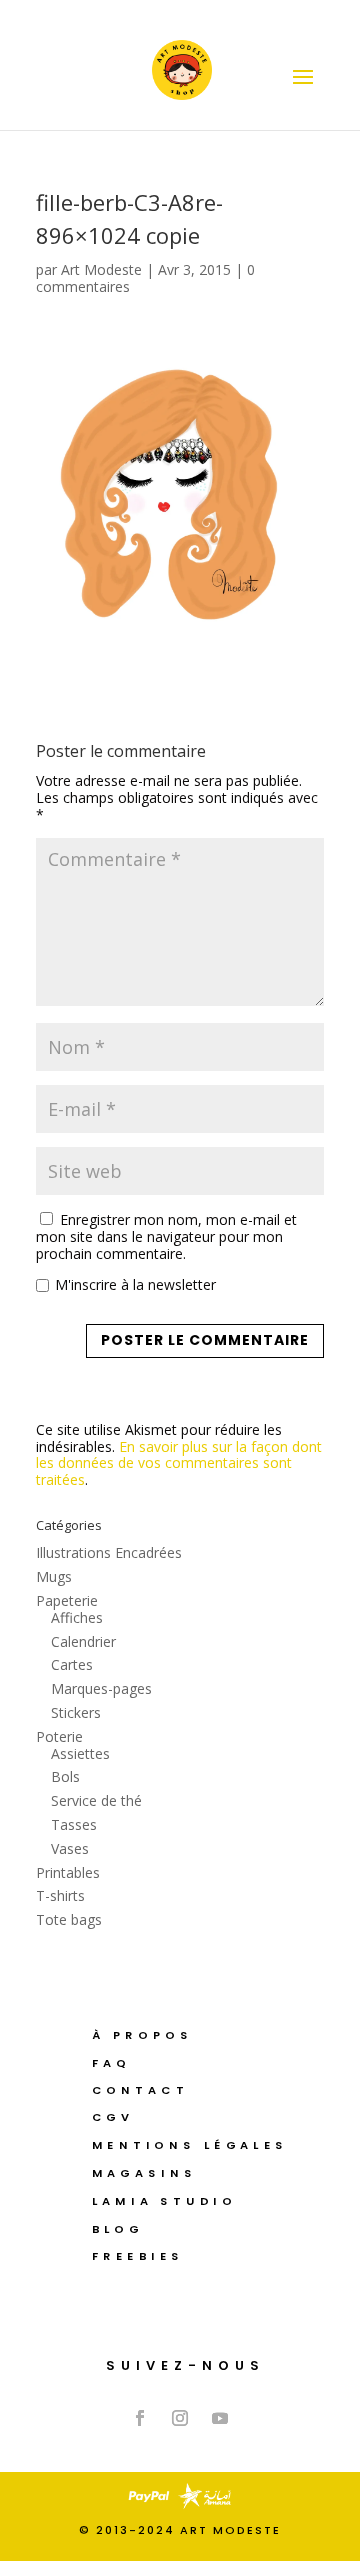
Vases (70, 1848)
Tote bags (69, 1919)
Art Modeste (101, 269)
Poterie (59, 1736)
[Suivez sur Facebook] (140, 2418)
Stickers (76, 1712)
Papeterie (67, 1600)
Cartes (72, 1664)
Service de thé (96, 1800)
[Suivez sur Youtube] (220, 2418)
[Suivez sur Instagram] (180, 2418)
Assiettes (80, 1753)
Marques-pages (101, 1688)
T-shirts (60, 1895)
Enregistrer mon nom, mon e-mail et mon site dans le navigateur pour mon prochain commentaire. (166, 1236)
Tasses (74, 1824)
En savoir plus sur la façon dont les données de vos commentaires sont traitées (179, 1463)
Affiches (77, 1617)
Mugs (54, 1576)
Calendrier (83, 1641)
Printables (68, 1872)
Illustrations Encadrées (109, 1552)
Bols (65, 1776)
